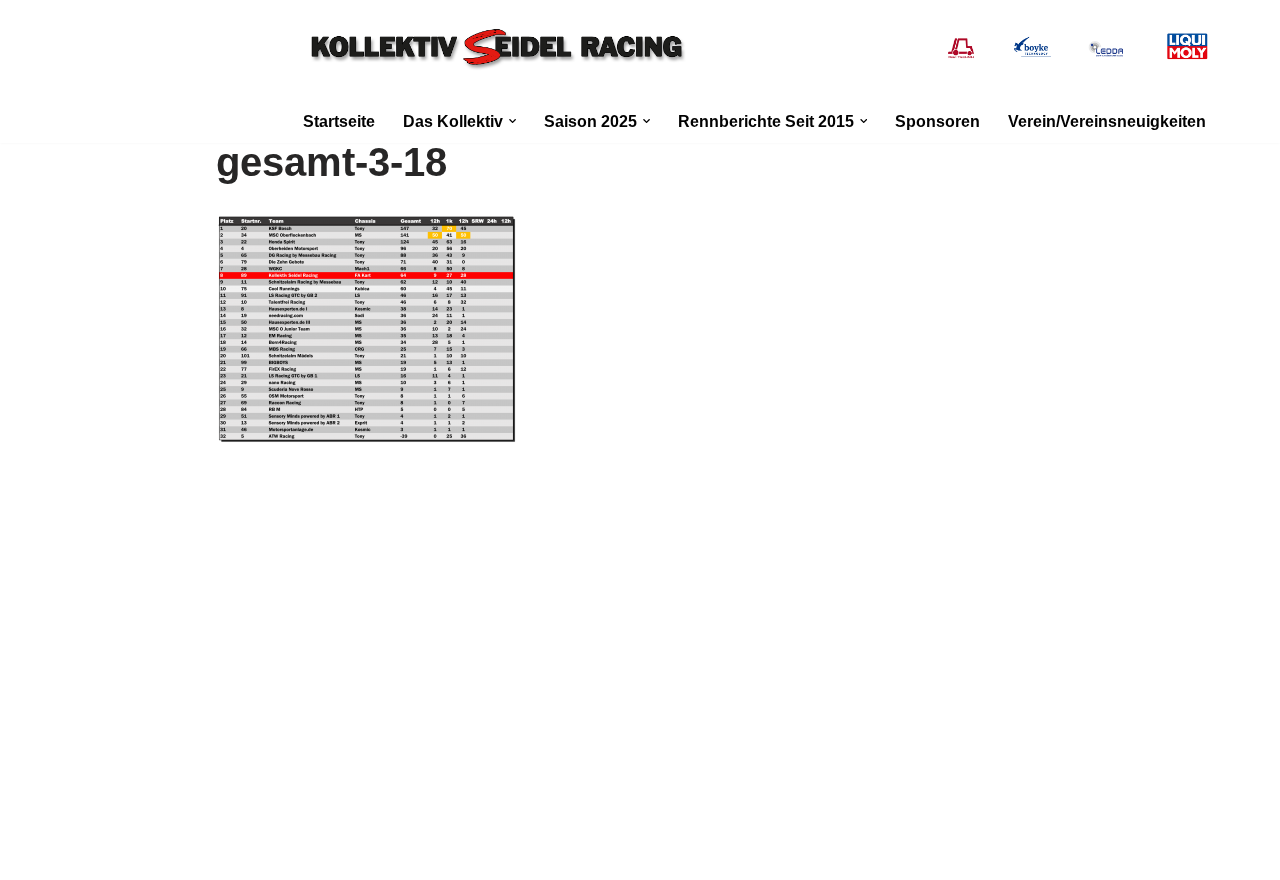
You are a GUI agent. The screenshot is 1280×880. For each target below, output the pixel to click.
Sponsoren (937, 121)
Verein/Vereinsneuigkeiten (1107, 121)
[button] (512, 121)
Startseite (339, 121)
